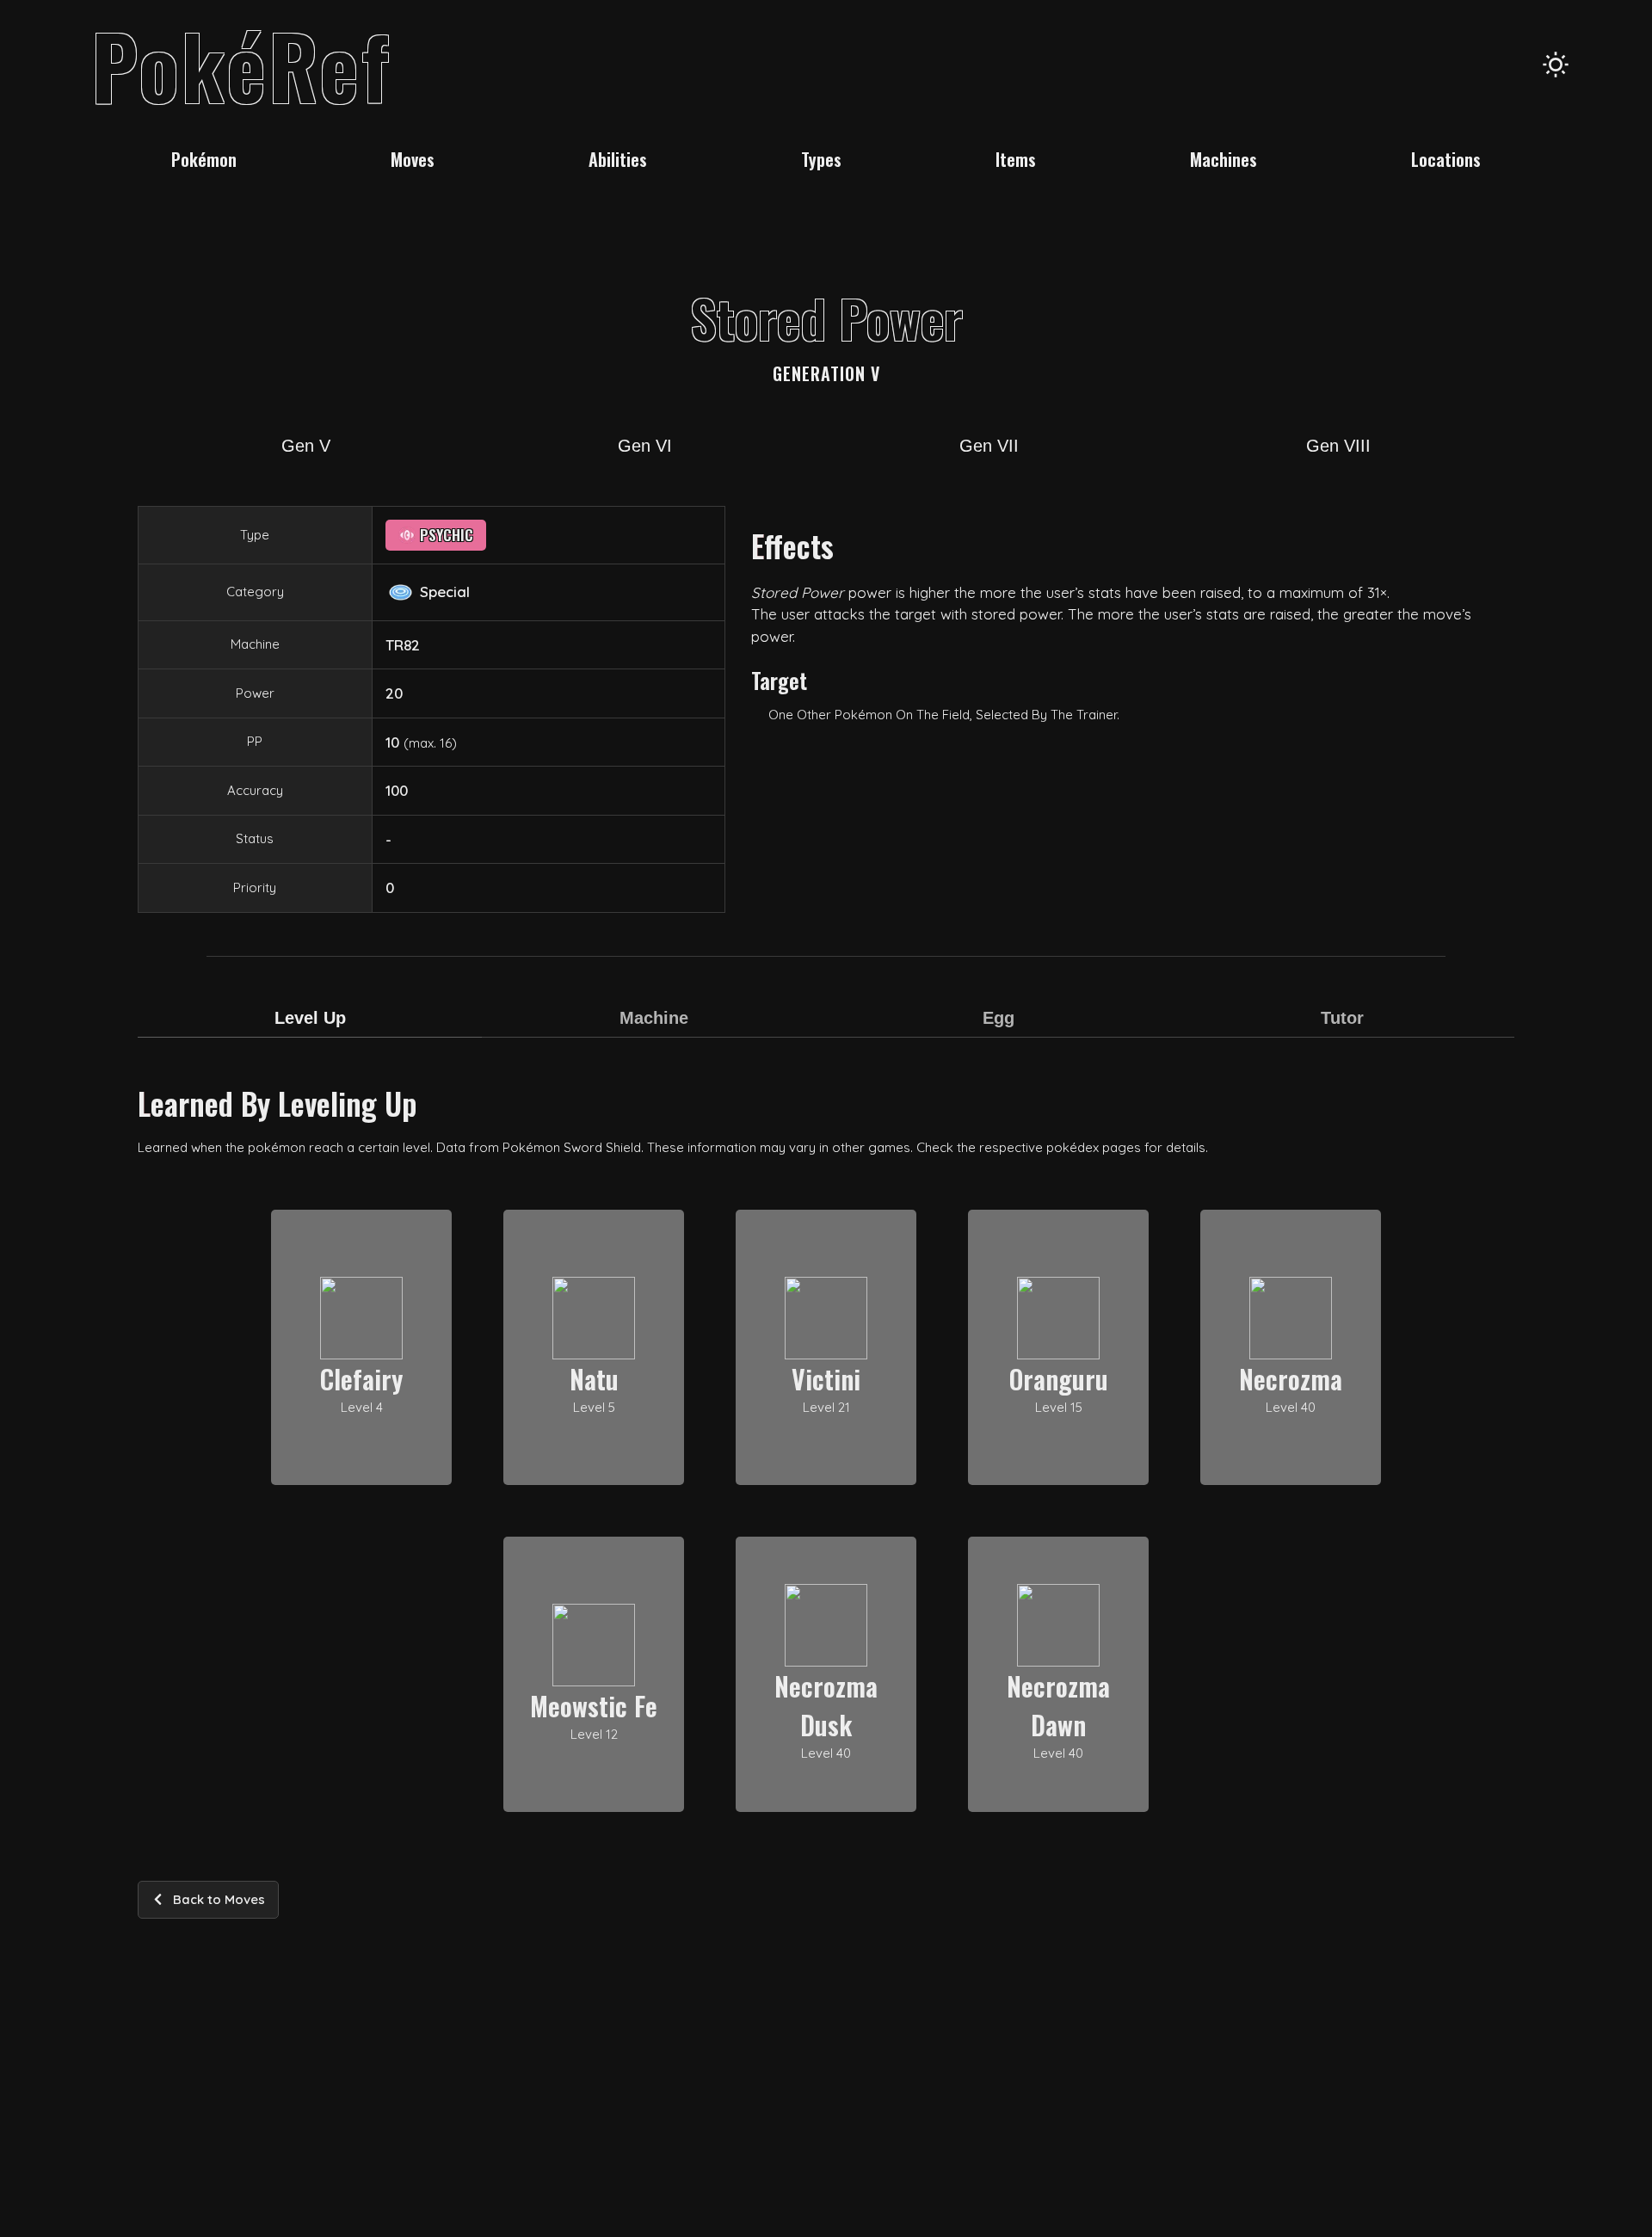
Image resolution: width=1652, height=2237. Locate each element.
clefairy (361, 1379)
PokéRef (241, 65)
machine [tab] (654, 1018)
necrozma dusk (826, 1705)
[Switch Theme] (1556, 65)
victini (826, 1379)
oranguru (1059, 1379)
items (1016, 159)
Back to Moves (219, 1899)
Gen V (306, 446)
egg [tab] (999, 1018)
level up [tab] (310, 1018)
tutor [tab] (1342, 1018)
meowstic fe (594, 1706)
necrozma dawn (1058, 1705)
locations (1446, 159)
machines (1224, 159)
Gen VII (989, 446)
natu (594, 1379)
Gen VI (645, 446)
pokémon (204, 159)
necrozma (1291, 1379)
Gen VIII (1338, 446)
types (821, 159)
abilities (618, 159)
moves (413, 159)
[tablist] (826, 1029)
